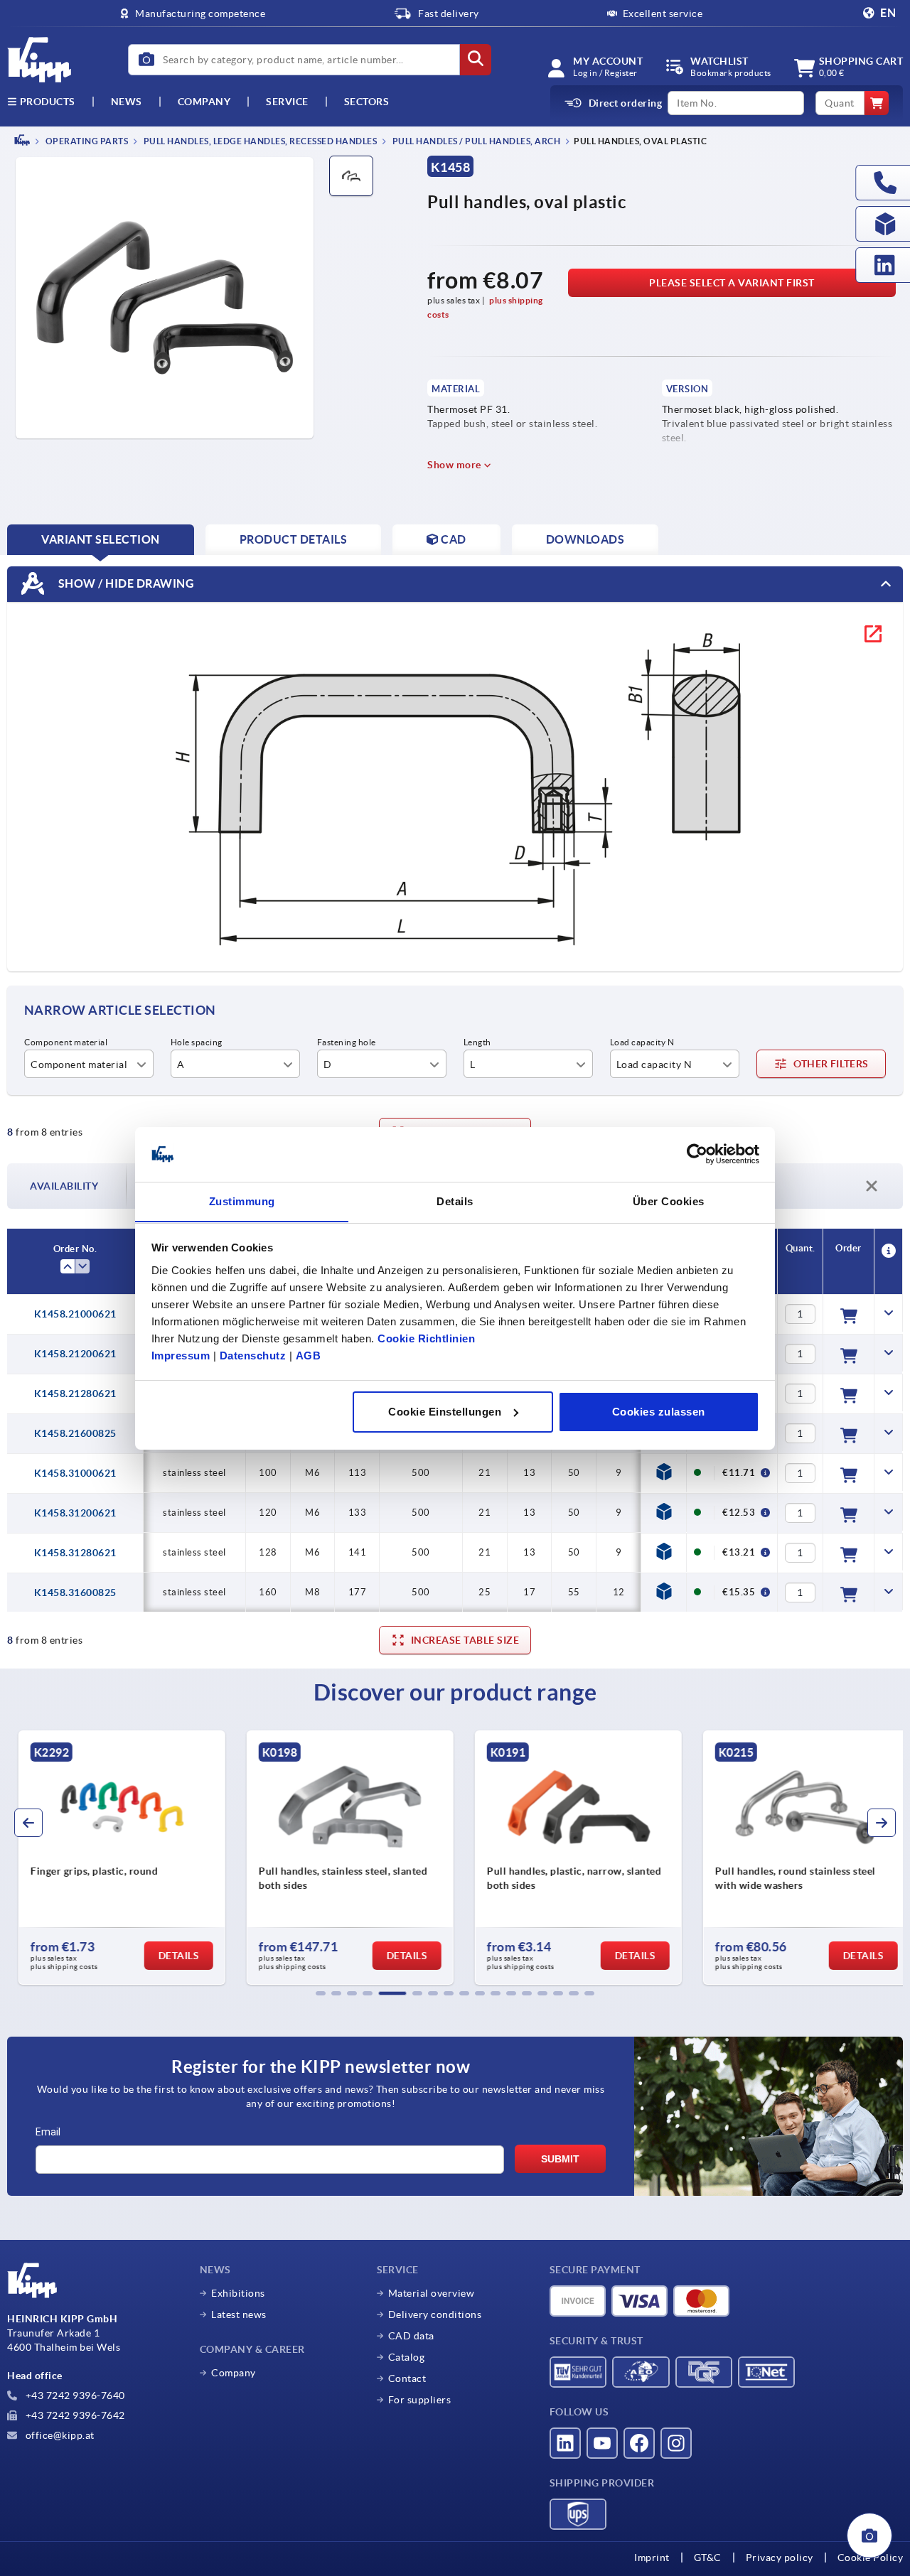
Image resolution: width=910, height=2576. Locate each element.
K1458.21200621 (75, 1354)
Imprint (652, 2558)
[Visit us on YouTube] (602, 2443)
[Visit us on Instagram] (676, 2443)
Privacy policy (780, 2558)
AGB (309, 1355)
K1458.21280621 (75, 1394)
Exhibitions (238, 2293)
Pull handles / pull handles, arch (475, 141)
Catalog (407, 2357)
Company (204, 102)
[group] (113, 1858)
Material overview (432, 2293)
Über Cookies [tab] (669, 1201)
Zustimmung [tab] (242, 1201)
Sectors (367, 102)
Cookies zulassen (659, 1412)
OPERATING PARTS (86, 141)
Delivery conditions (435, 2314)
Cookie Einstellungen (445, 1412)
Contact (407, 2378)
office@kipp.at (59, 2435)
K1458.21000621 (75, 1314)
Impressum (181, 1355)
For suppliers (420, 2400)
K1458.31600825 (75, 1593)
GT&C (708, 2558)
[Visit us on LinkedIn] (565, 2443)
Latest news (239, 2314)
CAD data (411, 2336)
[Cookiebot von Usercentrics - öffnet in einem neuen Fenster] (697, 1154)
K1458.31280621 (75, 1553)
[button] (321, 1993)
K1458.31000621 (75, 1473)
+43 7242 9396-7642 (74, 2415)
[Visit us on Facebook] (639, 2443)
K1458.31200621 (75, 1513)
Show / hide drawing (125, 583)
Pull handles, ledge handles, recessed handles (259, 141)
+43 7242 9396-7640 (74, 2396)
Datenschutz (253, 1355)
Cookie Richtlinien (426, 1338)
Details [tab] (455, 1201)
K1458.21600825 (75, 1433)
